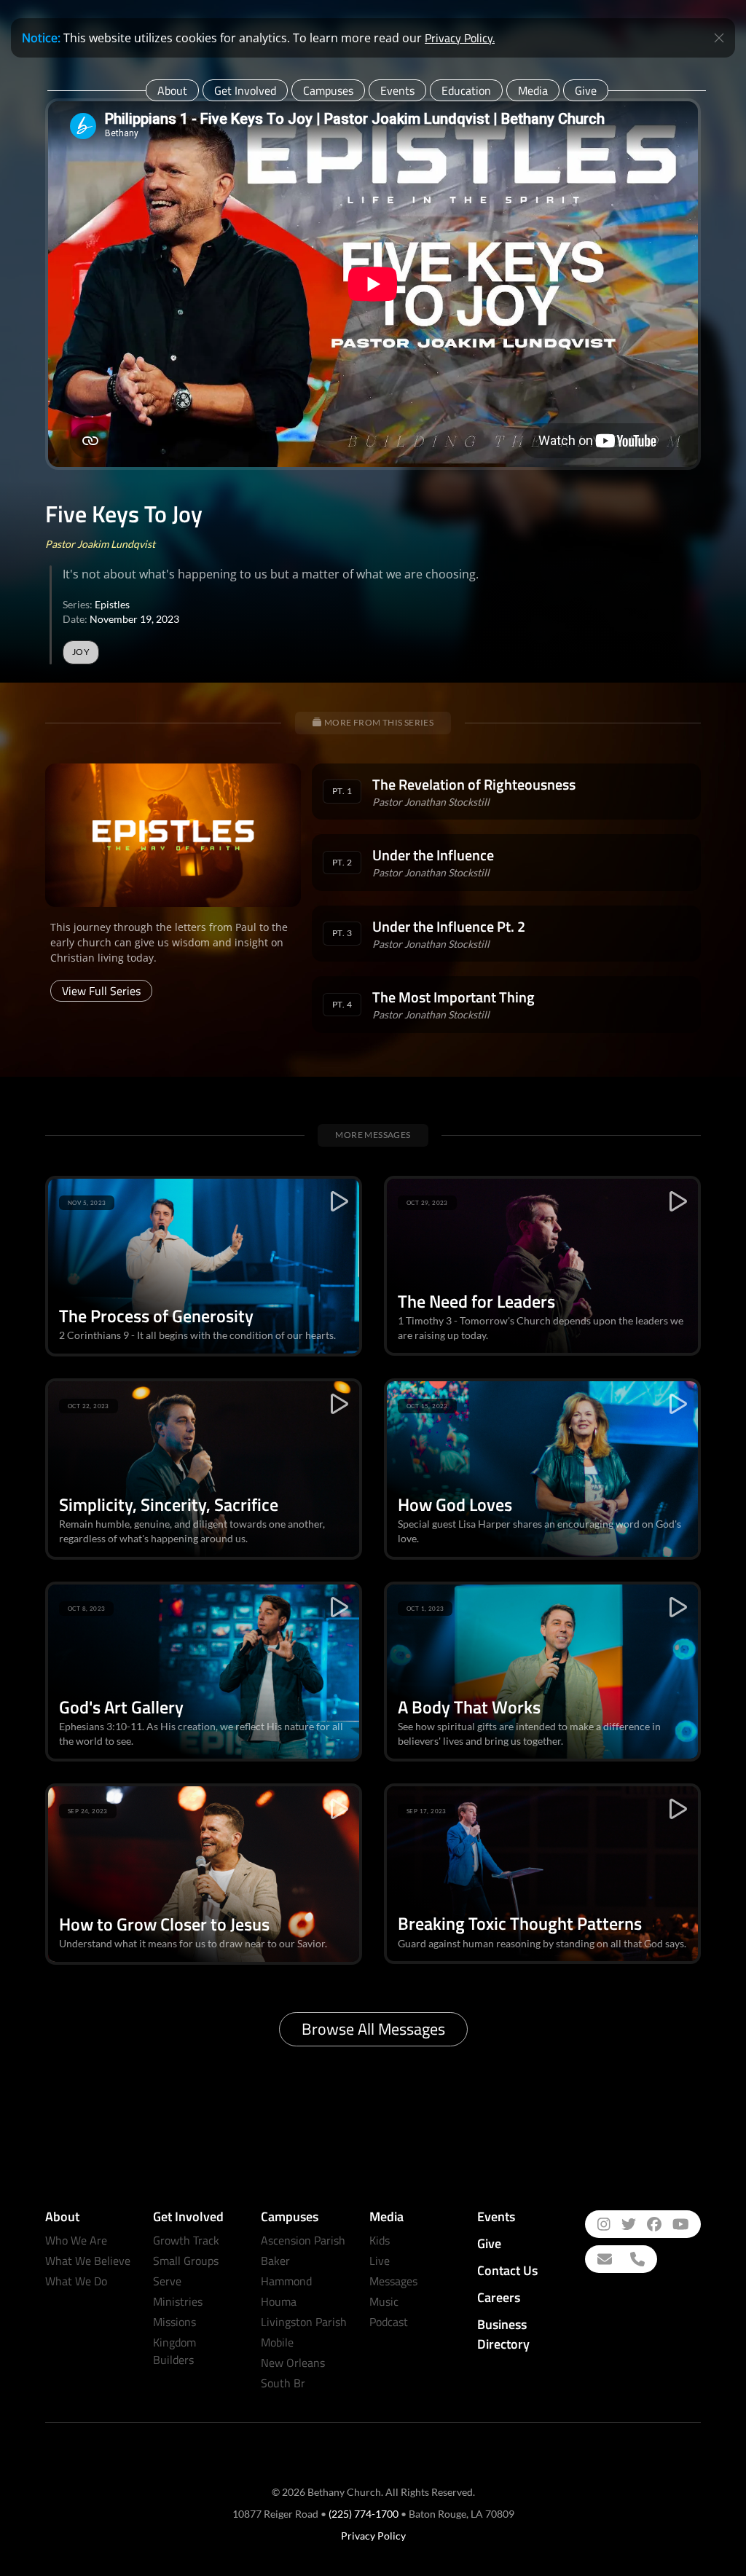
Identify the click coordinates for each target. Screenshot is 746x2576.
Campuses (328, 90)
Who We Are (76, 2240)
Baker (275, 2261)
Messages (393, 2281)
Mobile (277, 2342)
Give (586, 90)
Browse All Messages (373, 2029)
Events (397, 90)
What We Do (76, 2281)
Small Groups (186, 2261)
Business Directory (503, 2334)
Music (384, 2301)
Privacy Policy (373, 2536)
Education (466, 90)
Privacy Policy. (460, 38)
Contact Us (507, 2270)
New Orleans (293, 2363)
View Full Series (101, 991)
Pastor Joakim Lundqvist (100, 544)
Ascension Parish (303, 2240)
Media (533, 90)
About (172, 90)
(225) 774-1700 (364, 2514)
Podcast (389, 2322)
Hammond (286, 2281)
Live (380, 2261)
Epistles (112, 604)
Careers (499, 2297)
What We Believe (88, 2261)
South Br (283, 2383)
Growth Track (186, 2240)
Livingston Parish (304, 2322)
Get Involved (245, 90)
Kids (380, 2240)
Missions (174, 2322)
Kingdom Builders (174, 2351)
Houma (279, 2301)
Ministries (178, 2301)
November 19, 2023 (134, 619)
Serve (167, 2281)
